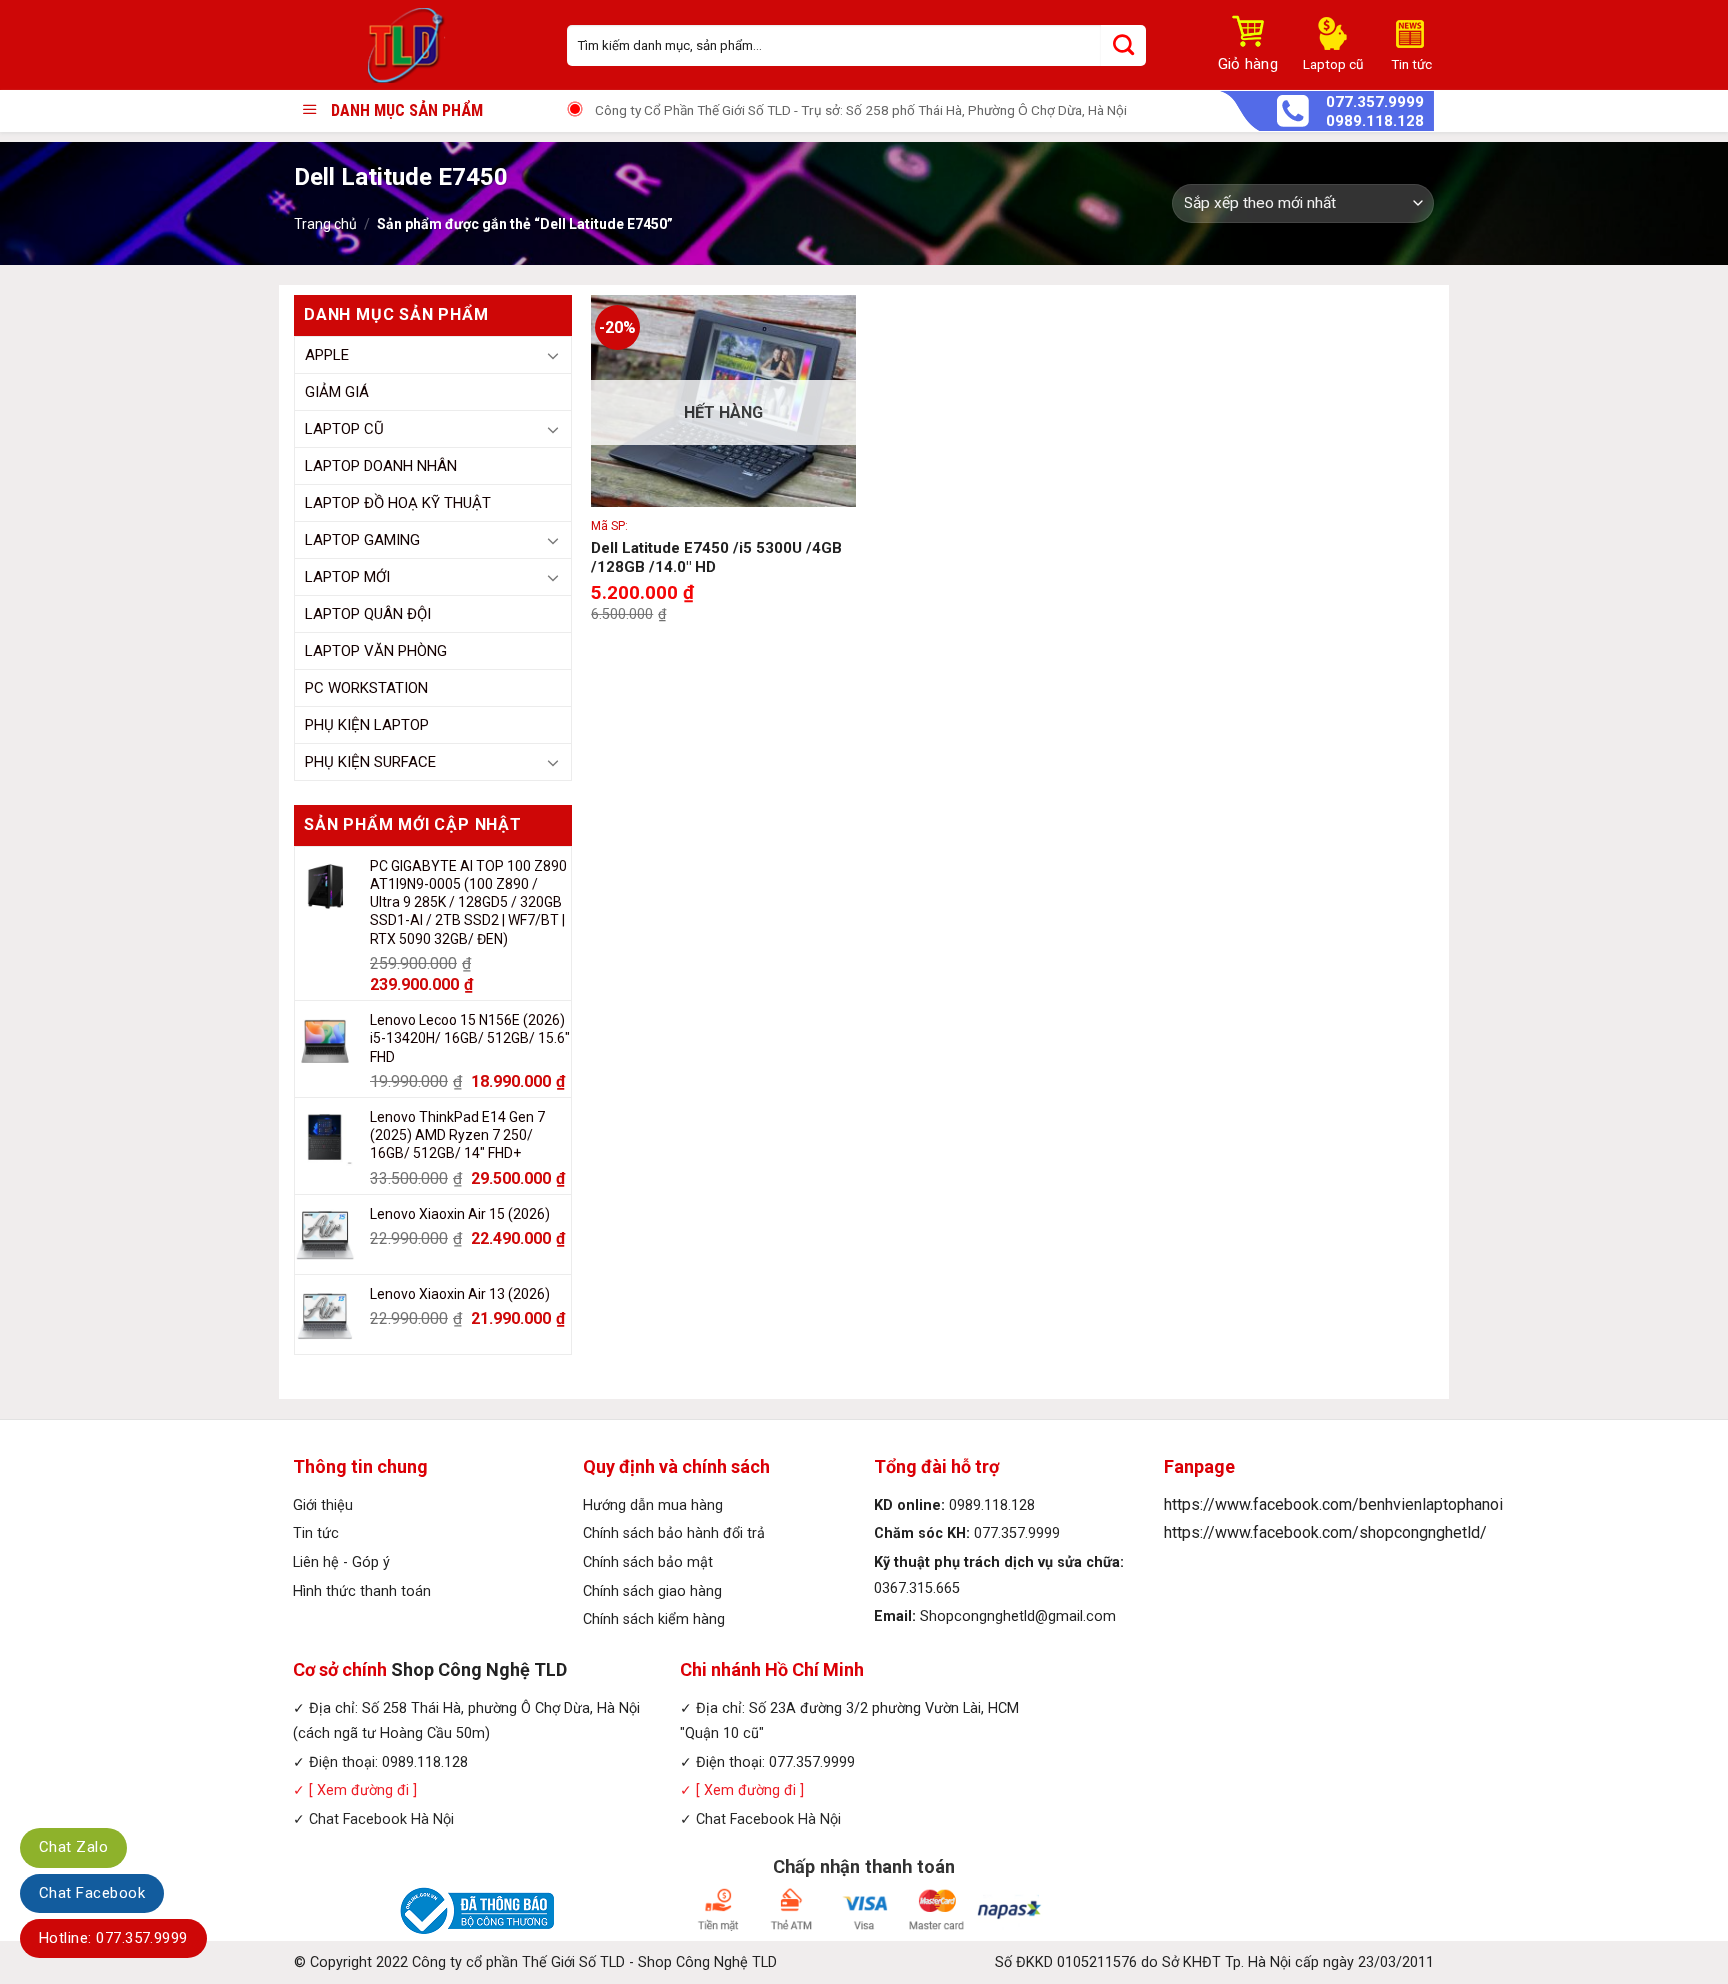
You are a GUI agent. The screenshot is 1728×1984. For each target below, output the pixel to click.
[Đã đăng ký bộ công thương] (474, 1910)
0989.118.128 (1375, 121)
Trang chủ (325, 224)
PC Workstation (366, 688)
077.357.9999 (1375, 102)
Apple (327, 355)
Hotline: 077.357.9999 (113, 1938)
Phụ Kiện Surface (370, 762)
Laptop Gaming (362, 540)
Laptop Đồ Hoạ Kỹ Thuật (398, 503)
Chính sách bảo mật (648, 1562)
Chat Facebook (92, 1893)
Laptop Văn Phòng (376, 651)
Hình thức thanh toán (362, 1591)
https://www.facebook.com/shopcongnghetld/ (1325, 1532)
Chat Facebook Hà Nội (381, 1819)
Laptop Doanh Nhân (381, 466)
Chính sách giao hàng (652, 1591)
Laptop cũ (344, 429)
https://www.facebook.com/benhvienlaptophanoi (1333, 1504)
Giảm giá (337, 392)
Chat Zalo (73, 1847)
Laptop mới (347, 577)
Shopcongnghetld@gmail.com (1018, 1616)
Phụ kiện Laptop (367, 725)
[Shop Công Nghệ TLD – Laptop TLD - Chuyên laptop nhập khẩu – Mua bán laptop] (415, 45)
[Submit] (1123, 45)
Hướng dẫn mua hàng (653, 1505)
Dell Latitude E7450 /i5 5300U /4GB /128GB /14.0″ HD (716, 558)
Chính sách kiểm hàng (654, 1619)
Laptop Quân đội (368, 614)
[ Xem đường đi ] (361, 1790)
